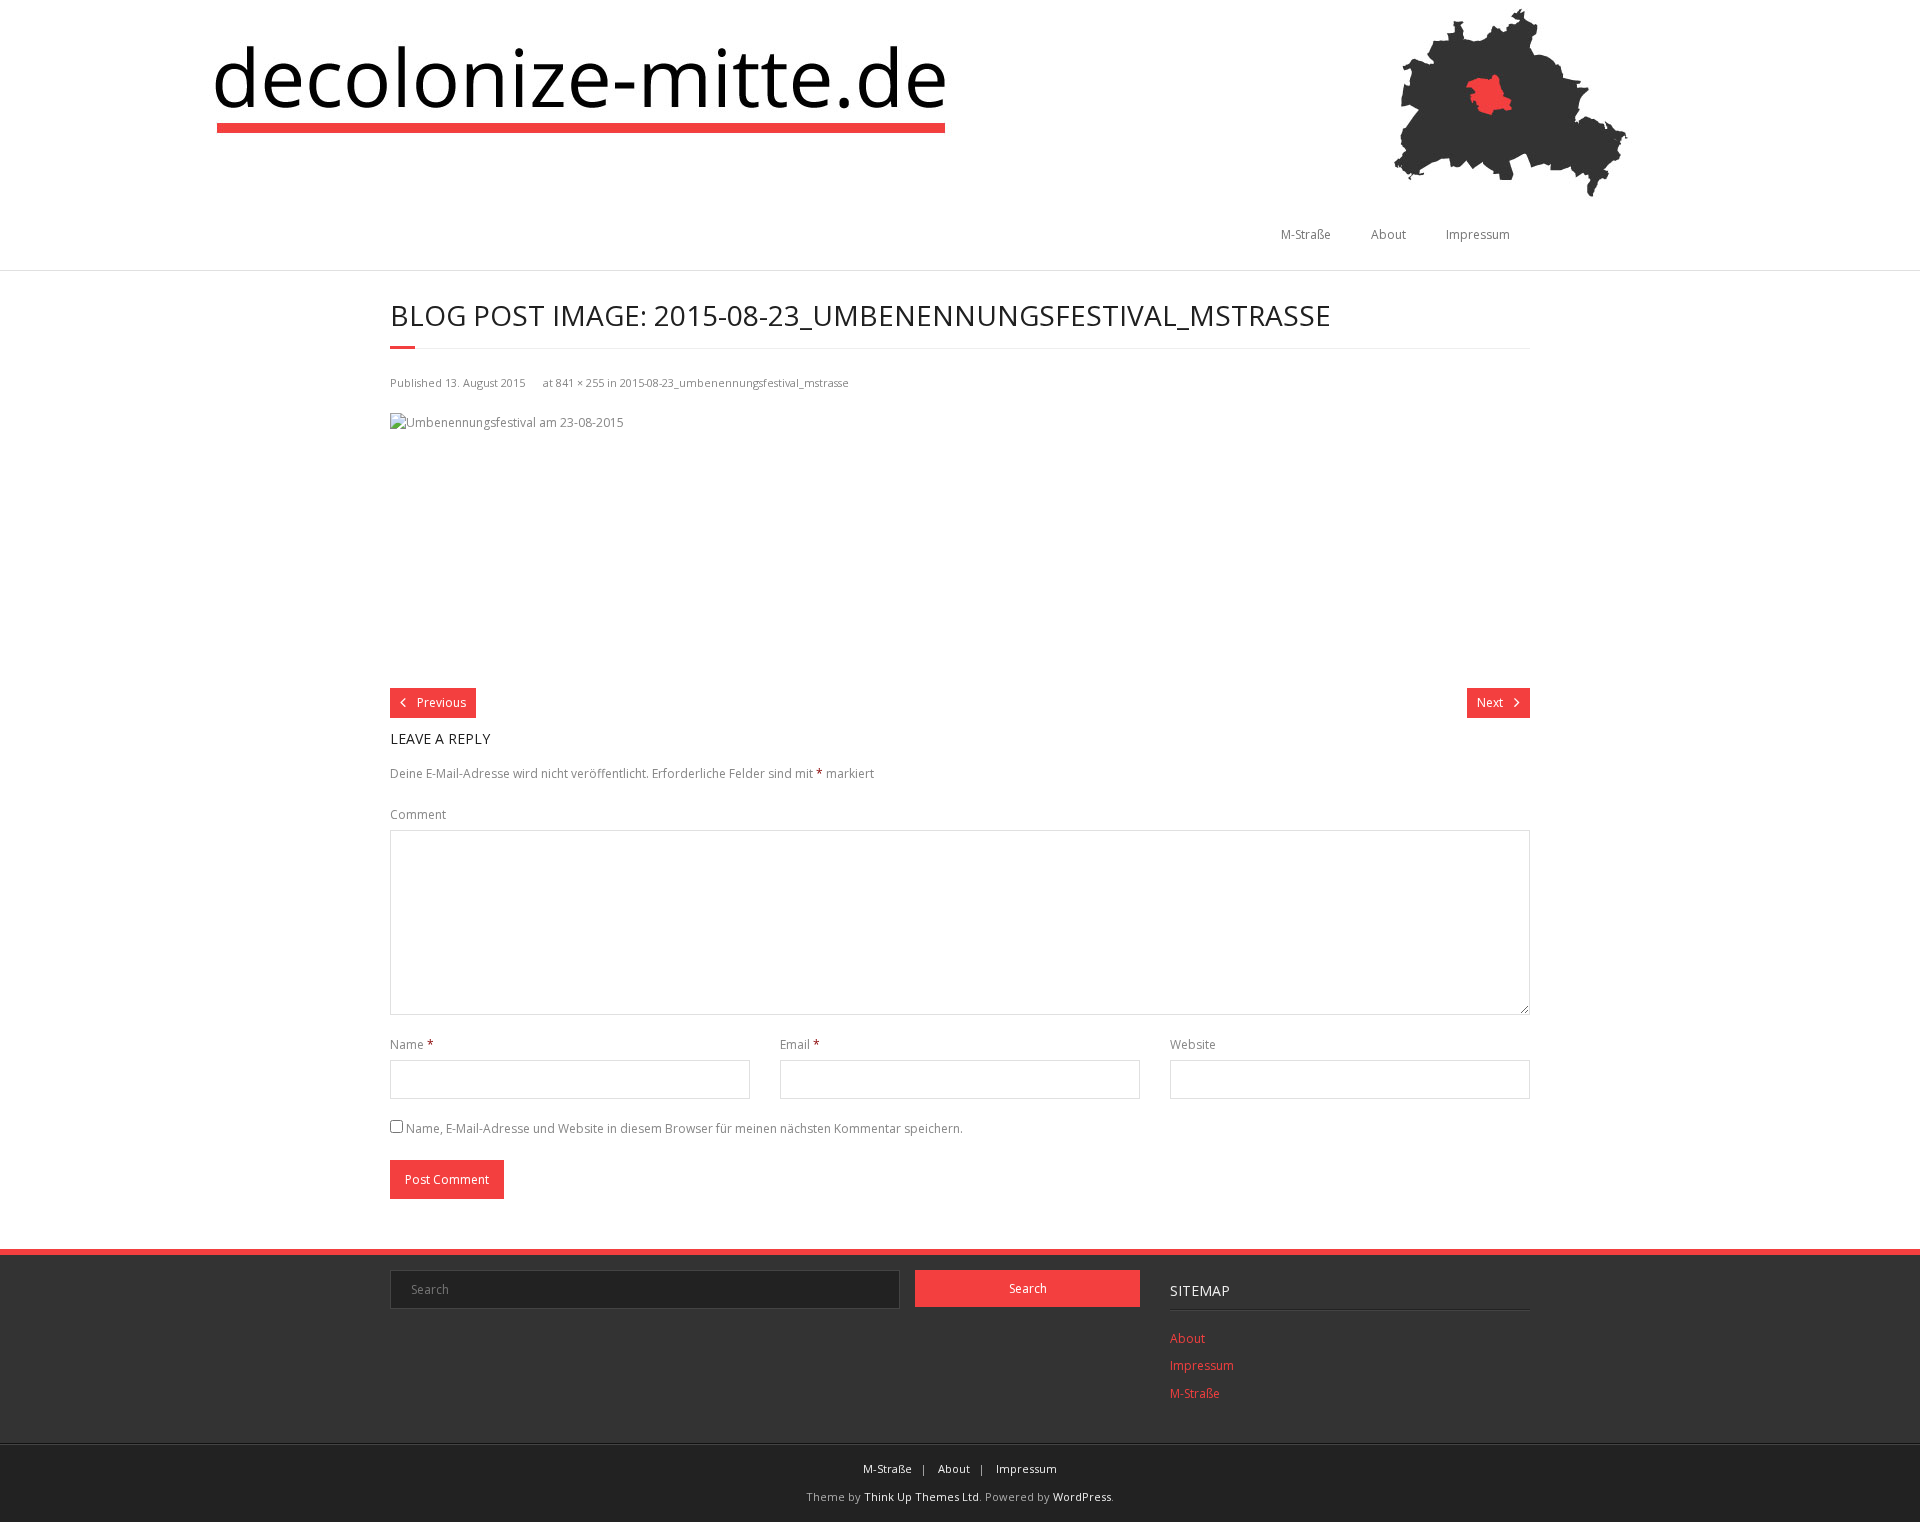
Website (1193, 1044)
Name (412, 1044)
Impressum (1478, 234)
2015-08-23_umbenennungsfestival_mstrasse (734, 382)
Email (800, 1044)
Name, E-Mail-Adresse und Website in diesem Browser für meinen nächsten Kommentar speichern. (684, 1128)
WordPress (1082, 1496)
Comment (418, 814)
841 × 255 (580, 382)
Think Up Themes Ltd (921, 1496)
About (1388, 234)
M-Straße (1306, 234)
